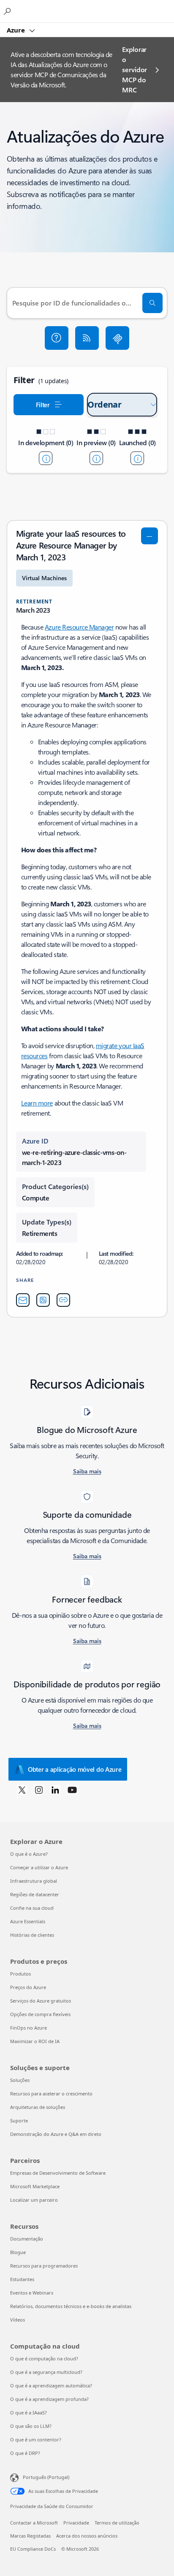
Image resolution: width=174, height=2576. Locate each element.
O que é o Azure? (29, 1854)
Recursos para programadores (44, 2266)
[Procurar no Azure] (8, 11)
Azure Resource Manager (79, 627)
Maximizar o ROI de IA (35, 2041)
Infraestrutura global (34, 1881)
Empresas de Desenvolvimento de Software (58, 2173)
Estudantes (22, 2279)
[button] (57, 338)
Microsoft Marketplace (35, 2186)
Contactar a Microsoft (34, 2523)
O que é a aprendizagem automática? (51, 2385)
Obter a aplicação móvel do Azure (75, 1769)
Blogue (18, 2252)
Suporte (19, 2121)
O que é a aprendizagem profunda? (49, 2399)
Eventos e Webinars (32, 2293)
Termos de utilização (117, 2523)
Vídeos (18, 2320)
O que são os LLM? (31, 2426)
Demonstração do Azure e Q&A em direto (56, 2134)
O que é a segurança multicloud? (46, 2372)
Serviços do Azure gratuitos (41, 2001)
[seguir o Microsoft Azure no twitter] (22, 1789)
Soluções (20, 2080)
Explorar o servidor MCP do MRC (134, 69)
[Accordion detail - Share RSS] (43, 1300)
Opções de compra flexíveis (40, 2014)
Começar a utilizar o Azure (39, 1867)
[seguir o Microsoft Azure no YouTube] (72, 1789)
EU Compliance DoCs (33, 2549)
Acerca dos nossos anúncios (87, 2536)
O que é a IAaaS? (29, 2412)
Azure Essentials (28, 1921)
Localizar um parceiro (34, 2200)
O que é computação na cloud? (44, 2358)
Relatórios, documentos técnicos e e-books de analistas (71, 2306)
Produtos (20, 1974)
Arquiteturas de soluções (38, 2107)
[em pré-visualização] (96, 458)
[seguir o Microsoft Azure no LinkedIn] (55, 1789)
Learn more (37, 1103)
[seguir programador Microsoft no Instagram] (39, 1789)
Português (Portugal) (46, 2477)
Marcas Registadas (30, 2536)
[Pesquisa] (152, 303)
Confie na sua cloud (32, 1908)
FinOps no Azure (29, 2028)
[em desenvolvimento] (46, 458)
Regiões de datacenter (35, 1894)
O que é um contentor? (36, 2439)
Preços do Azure (28, 1987)
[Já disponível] (137, 458)
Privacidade (76, 2523)
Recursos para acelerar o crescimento (51, 2094)
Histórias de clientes (32, 1935)
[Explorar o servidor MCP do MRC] (117, 338)
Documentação (27, 2239)
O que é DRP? (25, 2453)
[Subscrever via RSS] (87, 338)
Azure (17, 30)
